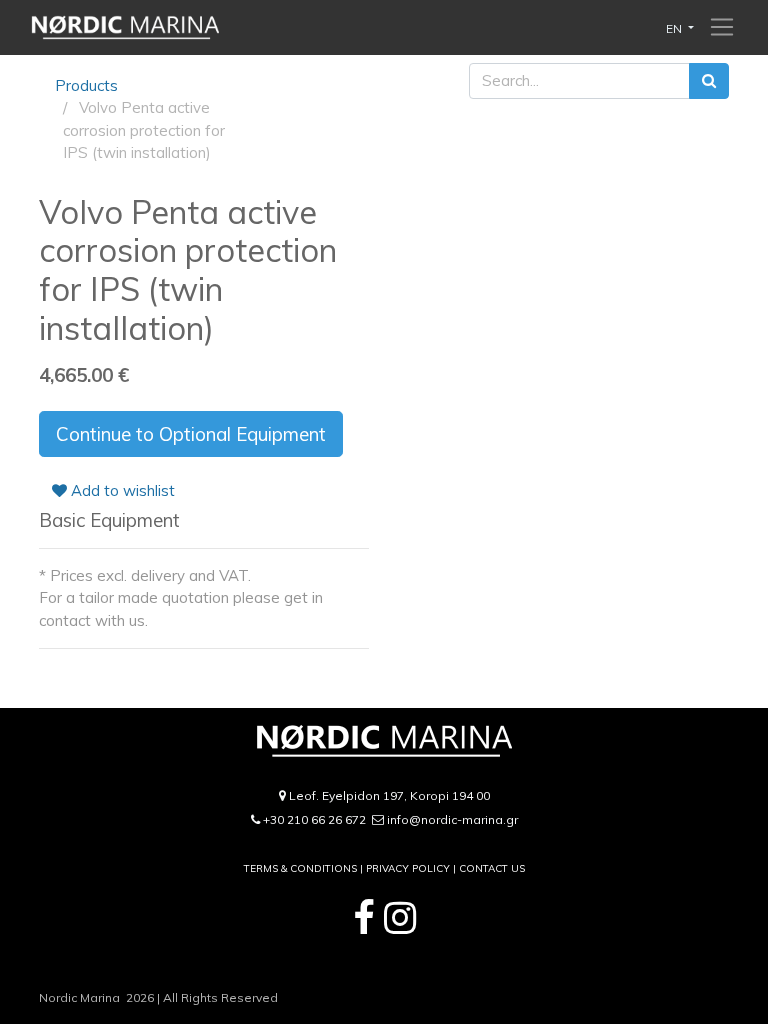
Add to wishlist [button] (121, 490)
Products (86, 85)
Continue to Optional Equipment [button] (191, 434)
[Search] (709, 81)
